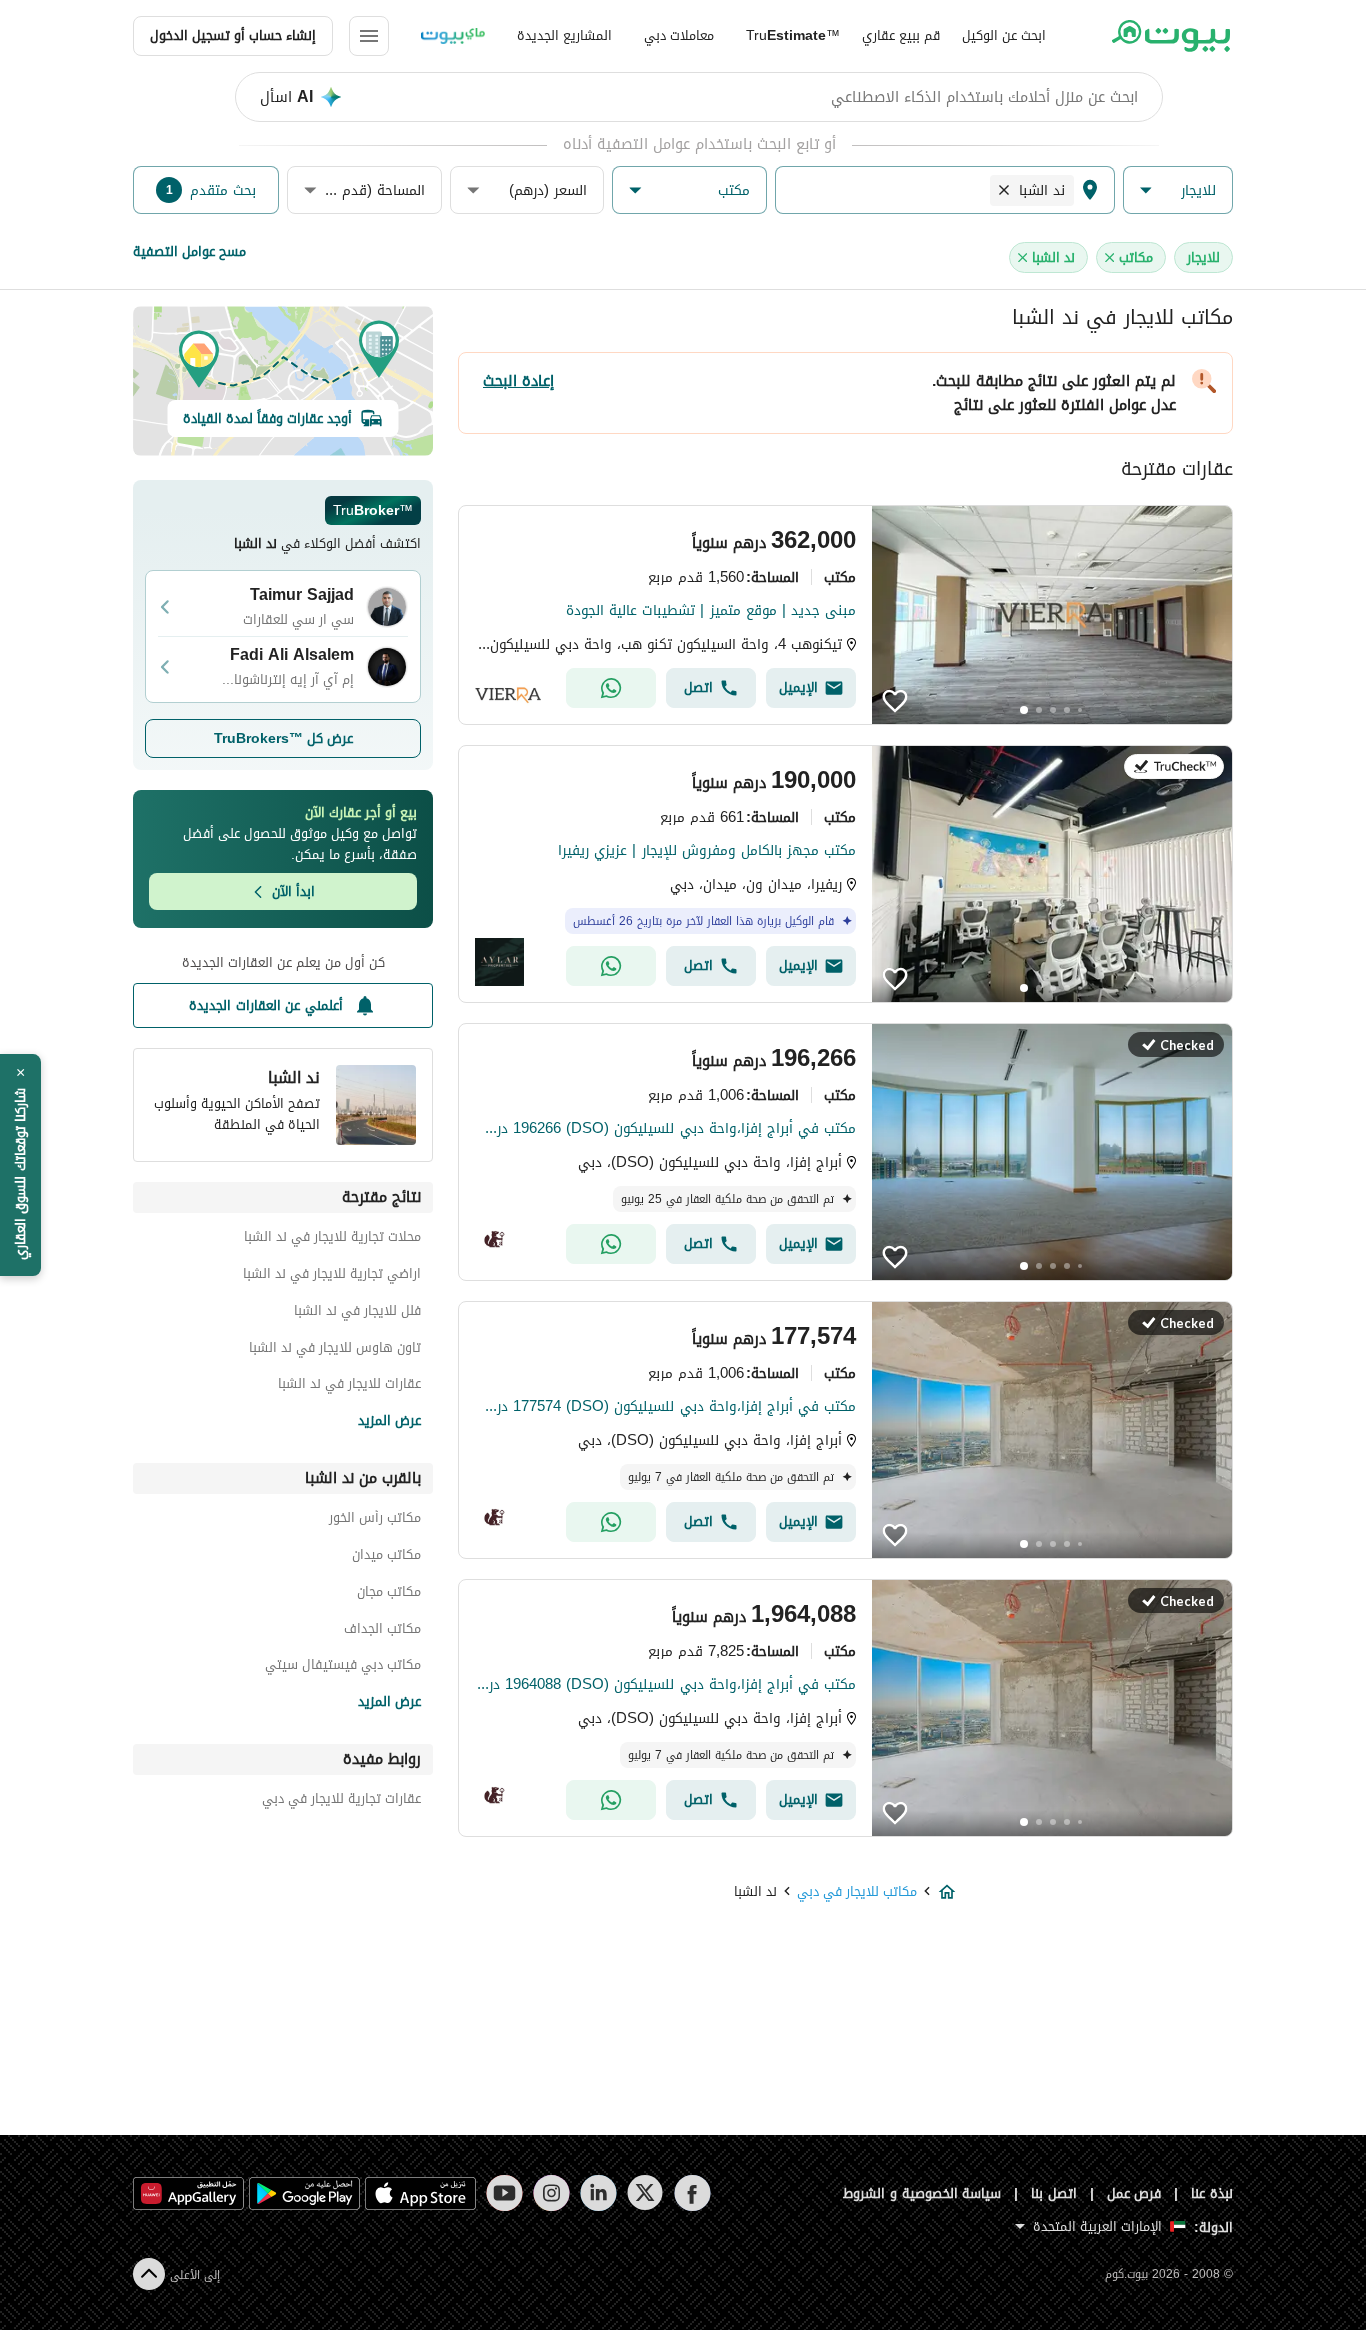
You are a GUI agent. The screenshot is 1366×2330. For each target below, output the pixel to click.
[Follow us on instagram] (551, 2193)
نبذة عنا (1212, 2193)
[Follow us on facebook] (692, 2193)
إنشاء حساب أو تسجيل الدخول (233, 35)
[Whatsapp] (611, 688)
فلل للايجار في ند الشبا (357, 1313)
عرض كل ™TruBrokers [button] (283, 738)
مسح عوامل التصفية (189, 251)
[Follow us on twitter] (645, 2193)
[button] (1178, 190)
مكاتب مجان (389, 1594)
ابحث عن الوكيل (1004, 35)
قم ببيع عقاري (901, 35)
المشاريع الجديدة (564, 35)
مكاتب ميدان (386, 1557)
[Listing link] (845, 615)
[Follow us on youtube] (504, 2193)
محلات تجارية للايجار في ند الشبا (332, 1239)
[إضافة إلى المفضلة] (895, 701)
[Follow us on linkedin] (598, 2193)
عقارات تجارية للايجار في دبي (341, 1801)
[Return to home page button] (1170, 36)
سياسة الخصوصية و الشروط (922, 2193)
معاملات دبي (679, 35)
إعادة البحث (518, 381)
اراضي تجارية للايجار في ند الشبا (332, 1276)
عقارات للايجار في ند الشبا (349, 1386)
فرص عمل (1134, 2193)
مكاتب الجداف (382, 1631)
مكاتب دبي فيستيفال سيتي (343, 1667)
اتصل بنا (1054, 2193)
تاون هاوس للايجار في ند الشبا (335, 1350)
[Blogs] (453, 36)
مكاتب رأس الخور (375, 1520)
